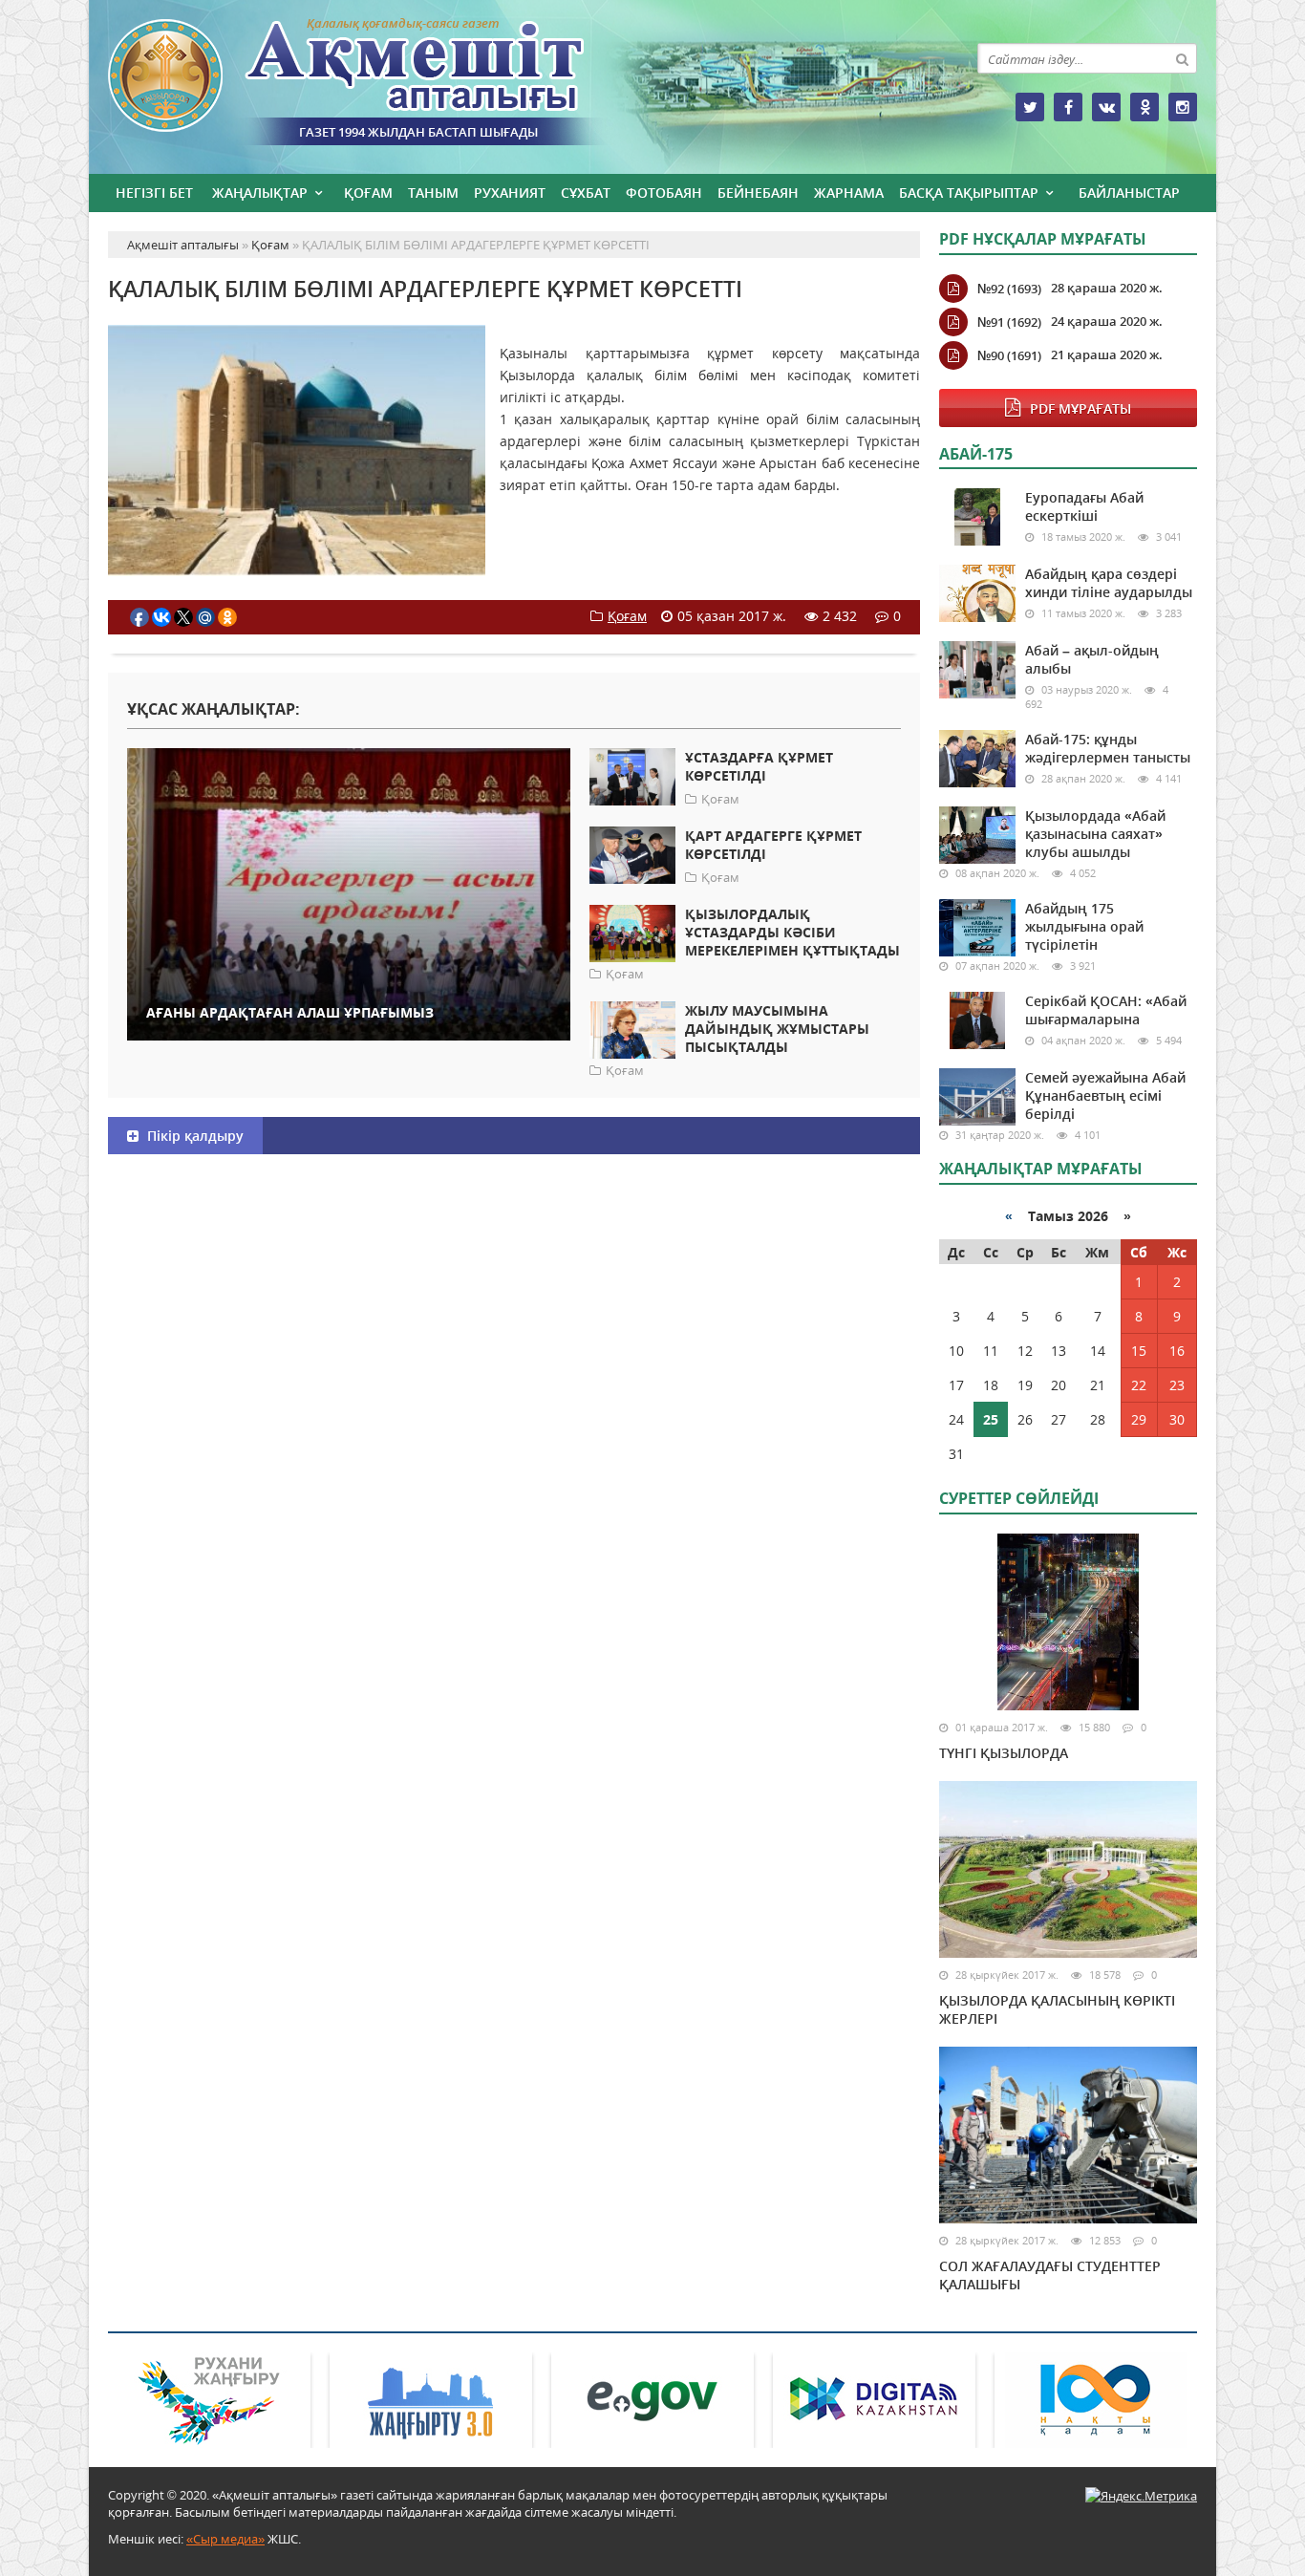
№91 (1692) (1009, 322)
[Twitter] (1030, 107)
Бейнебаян (758, 193)
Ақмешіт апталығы (380, 82)
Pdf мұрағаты (1080, 408)
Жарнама (849, 193)
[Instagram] (1183, 107)
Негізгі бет (154, 193)
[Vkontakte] (1106, 107)
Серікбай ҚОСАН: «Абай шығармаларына (1106, 1010)
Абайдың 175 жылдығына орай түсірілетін (1084, 926)
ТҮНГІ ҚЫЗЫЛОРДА (1004, 1753)
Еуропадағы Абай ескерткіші (1084, 506)
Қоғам (368, 193)
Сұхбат (586, 193)
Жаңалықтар (260, 193)
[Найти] (1182, 58)
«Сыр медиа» (225, 2539)
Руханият (510, 193)
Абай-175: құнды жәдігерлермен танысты (1108, 748)
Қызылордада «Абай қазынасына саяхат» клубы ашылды (1095, 834)
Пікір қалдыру (193, 1136)
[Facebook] (1068, 107)
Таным (433, 193)
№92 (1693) (1009, 289)
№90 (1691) (1009, 355)
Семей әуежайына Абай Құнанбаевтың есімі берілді (1105, 1095)
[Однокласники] (1145, 107)
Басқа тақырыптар (969, 193)
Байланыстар (1129, 193)
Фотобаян (664, 193)
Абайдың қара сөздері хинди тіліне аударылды (1109, 583)
